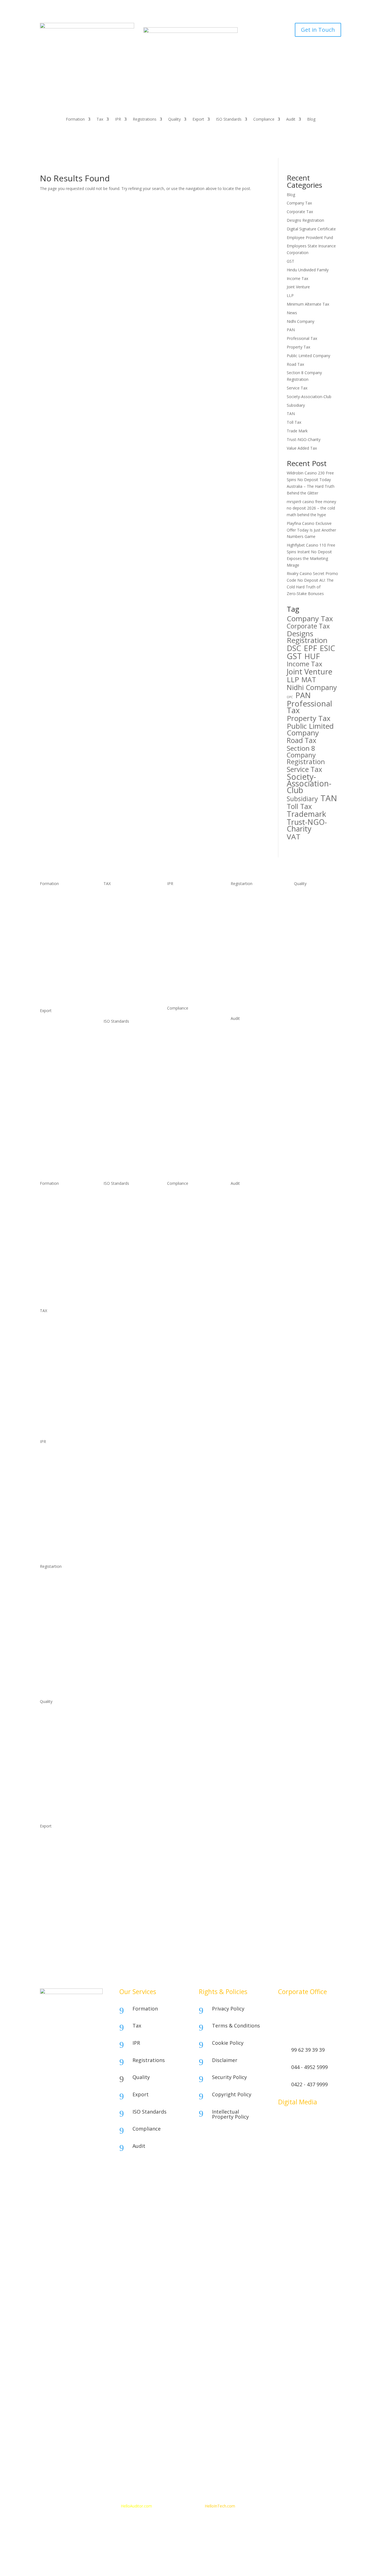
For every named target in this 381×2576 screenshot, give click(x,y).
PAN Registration (119, 898)
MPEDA (47, 1110)
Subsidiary (296, 405)
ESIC (327, 648)
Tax (100, 120)
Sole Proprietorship (57, 898)
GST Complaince (118, 996)
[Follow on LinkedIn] (327, 2121)
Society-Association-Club (309, 397)
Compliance (264, 120)
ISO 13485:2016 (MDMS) (126, 1089)
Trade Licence (53, 1613)
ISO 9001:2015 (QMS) (123, 1036)
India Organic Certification (317, 951)
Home (262, 2506)
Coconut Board (54, 1036)
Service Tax (297, 388)
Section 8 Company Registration (306, 755)
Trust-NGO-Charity (304, 439)
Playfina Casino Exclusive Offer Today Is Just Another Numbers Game (311, 530)
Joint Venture (298, 287)
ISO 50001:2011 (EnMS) (125, 1110)
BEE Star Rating (308, 962)
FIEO (44, 1120)
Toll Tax (294, 422)
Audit (291, 120)
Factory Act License (248, 1000)
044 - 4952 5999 (309, 2067)
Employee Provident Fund (310, 237)
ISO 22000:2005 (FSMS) (125, 1068)
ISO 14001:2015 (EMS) (124, 1047)
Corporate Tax (300, 212)
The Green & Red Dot (314, 972)
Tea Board (50, 1057)
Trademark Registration (188, 909)
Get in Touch (318, 30)
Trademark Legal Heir (187, 919)
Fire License (242, 909)
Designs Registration (305, 220)
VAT (294, 837)
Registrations (145, 120)
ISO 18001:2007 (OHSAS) (126, 1057)
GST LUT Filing (117, 951)
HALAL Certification (185, 1023)
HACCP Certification (185, 1033)
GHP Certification (183, 1075)
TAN (291, 414)
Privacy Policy (228, 2009)
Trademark (306, 814)
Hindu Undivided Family (308, 270)
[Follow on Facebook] (283, 2121)
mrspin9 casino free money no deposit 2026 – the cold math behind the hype (311, 508)
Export (198, 120)
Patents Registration (185, 993)
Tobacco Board (54, 1078)
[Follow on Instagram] (294, 2121)
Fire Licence (51, 1592)
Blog (311, 120)
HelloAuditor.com (137, 2506)
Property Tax (298, 347)
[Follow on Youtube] (283, 2132)
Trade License (243, 930)
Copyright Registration (187, 982)
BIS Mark (302, 898)
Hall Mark (302, 909)
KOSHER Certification (186, 1044)
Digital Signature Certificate (311, 229)
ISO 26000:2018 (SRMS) (125, 1120)
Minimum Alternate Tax (308, 304)
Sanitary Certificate (248, 919)
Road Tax (295, 364)
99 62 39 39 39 (308, 2050)
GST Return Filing (120, 962)
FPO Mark (303, 940)
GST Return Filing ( (120, 979)
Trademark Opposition (187, 962)
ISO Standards (229, 120)
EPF (310, 648)
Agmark (301, 919)
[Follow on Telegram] (294, 2132)
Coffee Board (52, 1047)
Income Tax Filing (119, 909)
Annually (111, 985)
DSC (294, 648)
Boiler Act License (247, 951)
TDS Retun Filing (118, 930)
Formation (75, 120)
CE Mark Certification (186, 1055)
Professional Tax (302, 338)
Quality (174, 120)
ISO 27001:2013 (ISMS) (124, 1078)
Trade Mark (297, 431)
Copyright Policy (232, 2094)
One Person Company (60, 919)
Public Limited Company (308, 356)
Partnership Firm (55, 909)
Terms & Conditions (236, 2026)
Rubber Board (52, 1089)
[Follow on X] (316, 2121)
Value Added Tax (302, 448)
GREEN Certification (185, 1097)
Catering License (246, 962)
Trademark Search (184, 898)
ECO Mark (303, 930)
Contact (307, 2506)
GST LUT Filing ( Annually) (63, 1385)
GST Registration (119, 940)
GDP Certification (183, 1086)
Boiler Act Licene (55, 1634)
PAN (291, 330)
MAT (309, 680)
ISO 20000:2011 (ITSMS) (125, 1099)
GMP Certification (183, 1065)
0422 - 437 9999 (309, 2084)
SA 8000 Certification (186, 1107)
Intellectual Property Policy (230, 2114)
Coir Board (50, 1068)
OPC (290, 697)
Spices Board (52, 1026)
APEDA (46, 1099)
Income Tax (297, 278)
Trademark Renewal (185, 930)
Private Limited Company (63, 947)
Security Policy (229, 2077)
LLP (290, 295)
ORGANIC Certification (187, 1118)
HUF (312, 656)
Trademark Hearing (185, 940)
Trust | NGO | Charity (60, 996)
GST (290, 261)
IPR (118, 120)
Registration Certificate (251, 940)
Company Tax (299, 203)
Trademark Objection (186, 951)
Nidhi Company (301, 321)
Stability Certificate (248, 898)
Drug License (243, 989)
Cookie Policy (228, 2043)
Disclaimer (225, 2060)
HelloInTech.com (220, 2506)
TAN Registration (119, 919)
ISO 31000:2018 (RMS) (124, 1131)
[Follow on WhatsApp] (305, 2121)
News (292, 313)
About (278, 2506)
